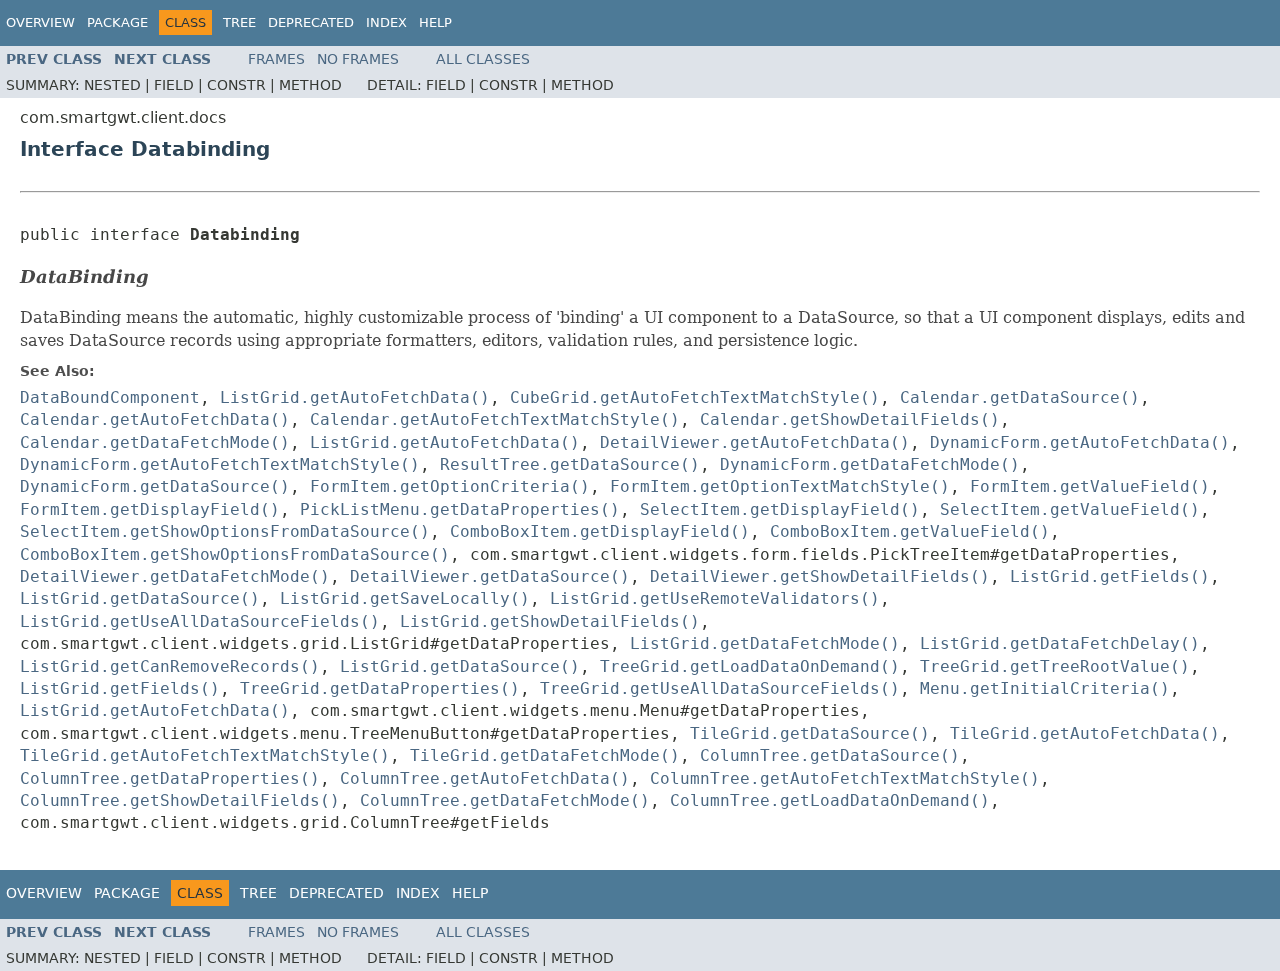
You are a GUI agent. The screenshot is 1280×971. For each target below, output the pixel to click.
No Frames (358, 59)
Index (386, 22)
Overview (40, 22)
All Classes (483, 59)
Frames (276, 59)
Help (435, 22)
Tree (239, 22)
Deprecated (311, 22)
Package (117, 22)
